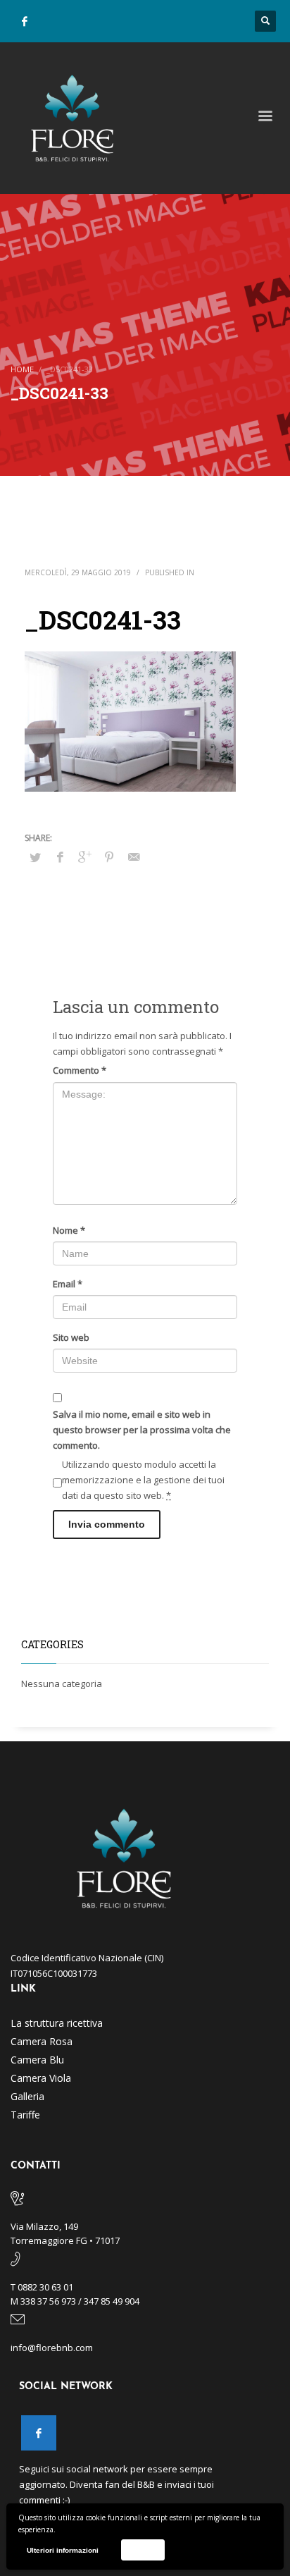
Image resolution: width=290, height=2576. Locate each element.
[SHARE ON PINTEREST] (109, 857)
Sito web (71, 1337)
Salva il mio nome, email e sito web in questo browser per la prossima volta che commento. (142, 1430)
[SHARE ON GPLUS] (84, 857)
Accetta (143, 2550)
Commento (80, 1070)
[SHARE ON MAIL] (134, 857)
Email (68, 1284)
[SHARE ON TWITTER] (35, 857)
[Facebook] (25, 21)
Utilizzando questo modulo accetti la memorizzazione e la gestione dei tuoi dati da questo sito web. (143, 1480)
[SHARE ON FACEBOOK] (60, 857)
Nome (69, 1230)
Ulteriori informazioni (63, 2550)
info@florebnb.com (52, 2348)
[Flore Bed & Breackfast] (39, 2433)
